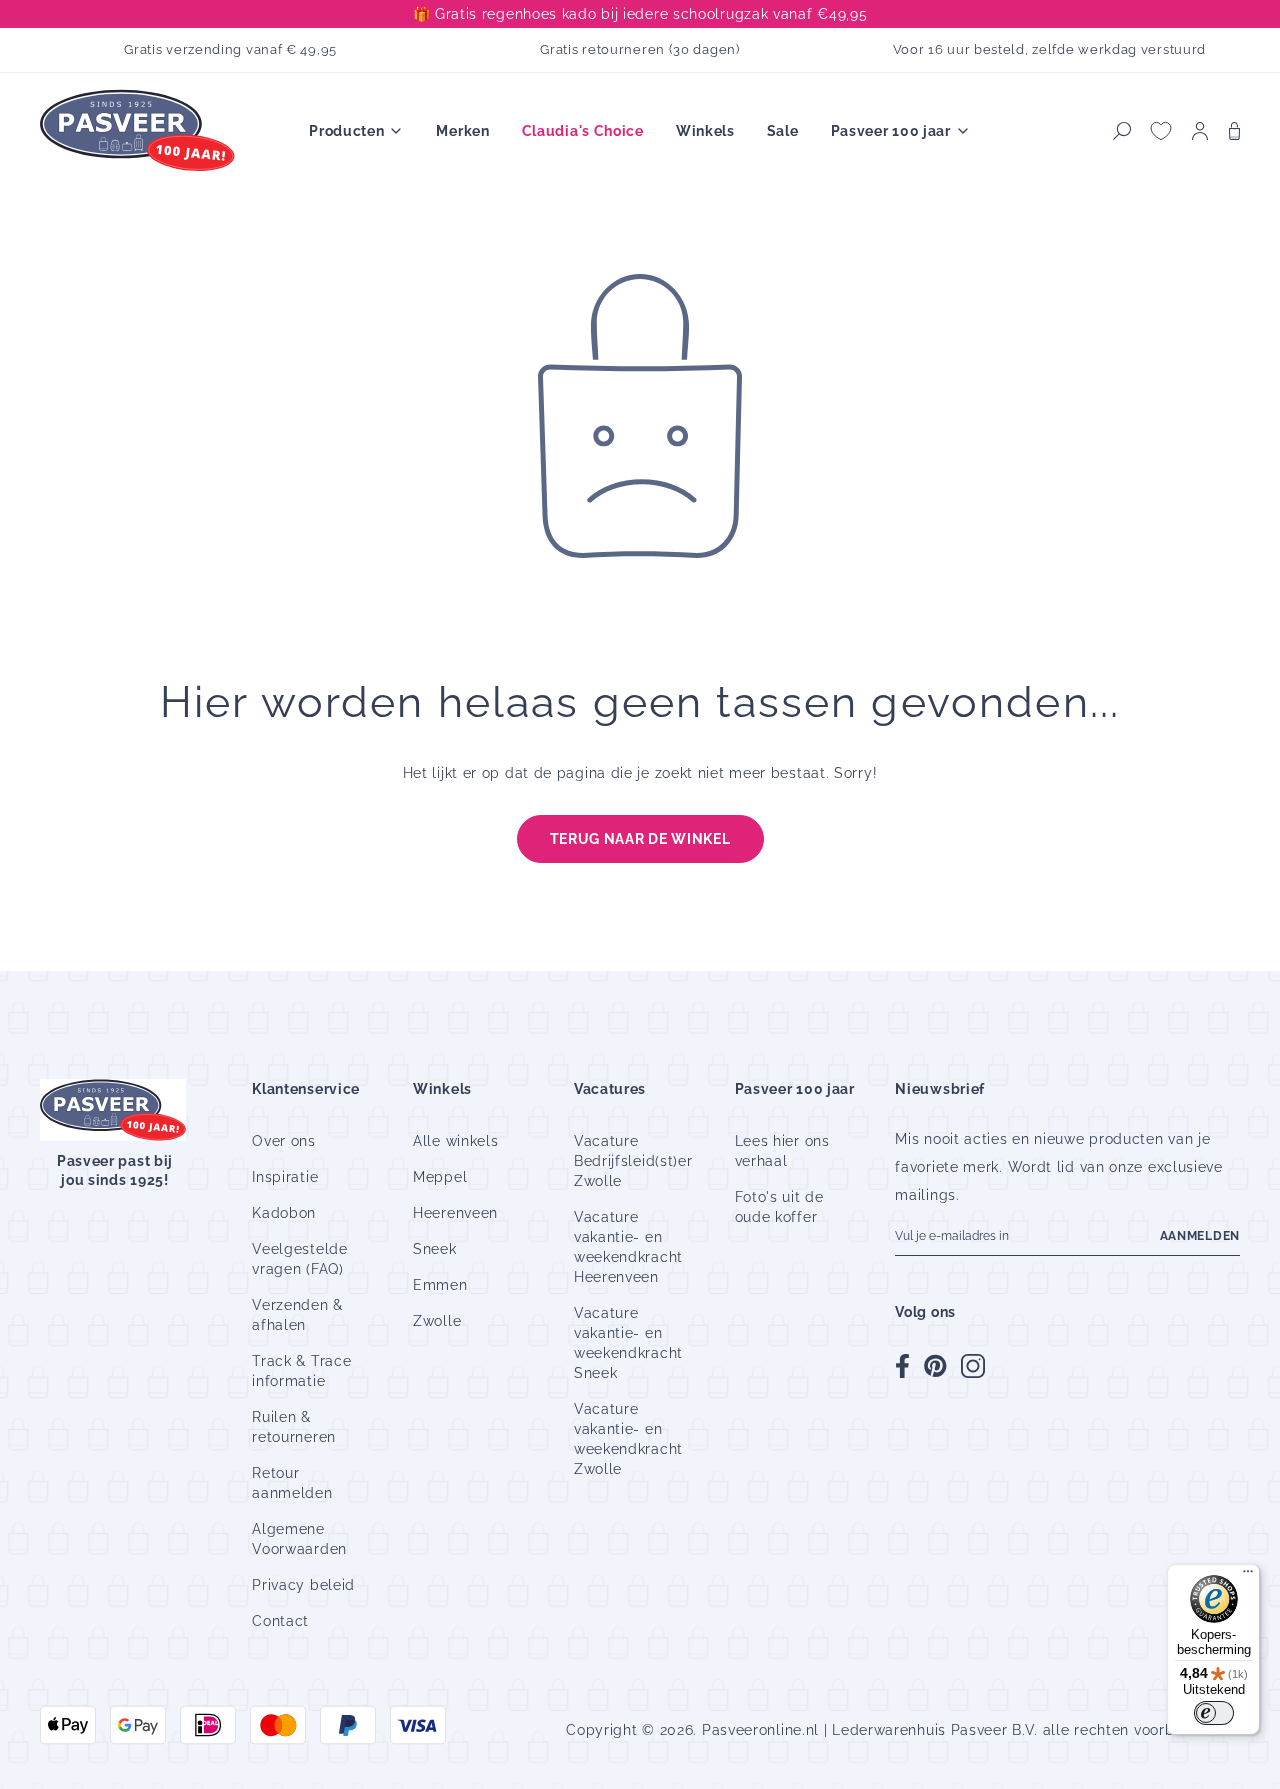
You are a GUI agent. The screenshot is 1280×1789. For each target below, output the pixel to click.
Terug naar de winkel (640, 839)
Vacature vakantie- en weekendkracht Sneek (628, 1343)
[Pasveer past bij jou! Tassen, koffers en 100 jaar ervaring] (140, 131)
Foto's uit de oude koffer (779, 1207)
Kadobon (284, 1213)
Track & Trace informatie (301, 1371)
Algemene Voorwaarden (299, 1539)
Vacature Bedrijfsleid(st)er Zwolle (633, 1161)
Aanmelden (1200, 1236)
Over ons (284, 1141)
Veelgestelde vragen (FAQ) (299, 1259)
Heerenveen (455, 1213)
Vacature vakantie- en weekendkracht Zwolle (628, 1439)
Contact (280, 1621)
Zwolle (437, 1321)
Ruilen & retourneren (294, 1427)
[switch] (1214, 1713)
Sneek (435, 1249)
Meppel (440, 1177)
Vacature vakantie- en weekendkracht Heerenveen (628, 1247)
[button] (1122, 131)
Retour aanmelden (292, 1483)
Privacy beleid (303, 1585)
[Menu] (1248, 1576)
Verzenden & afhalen (297, 1315)
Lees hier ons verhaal (782, 1151)
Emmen (440, 1285)
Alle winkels (455, 1141)
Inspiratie (285, 1177)
